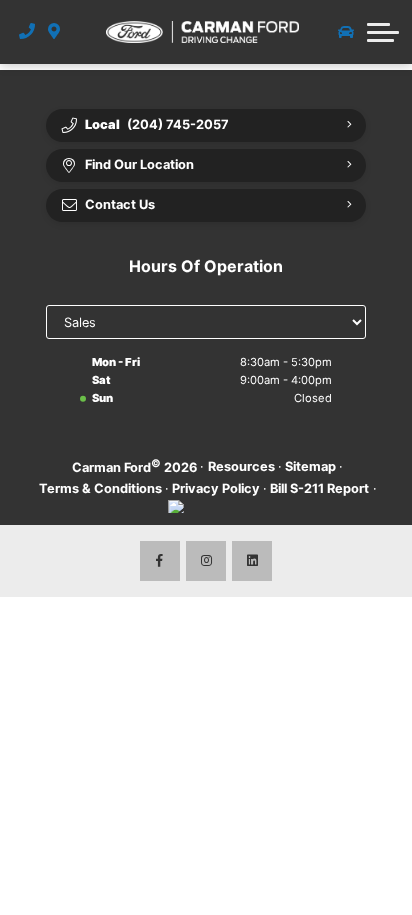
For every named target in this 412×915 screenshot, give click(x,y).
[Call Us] (27, 32)
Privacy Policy (216, 488)
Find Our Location (139, 164)
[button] (383, 32)
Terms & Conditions (100, 488)
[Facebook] (160, 561)
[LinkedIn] (252, 561)
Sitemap (310, 466)
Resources (241, 466)
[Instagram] (206, 561)
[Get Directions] (54, 32)
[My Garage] (346, 32)
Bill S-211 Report (319, 488)
